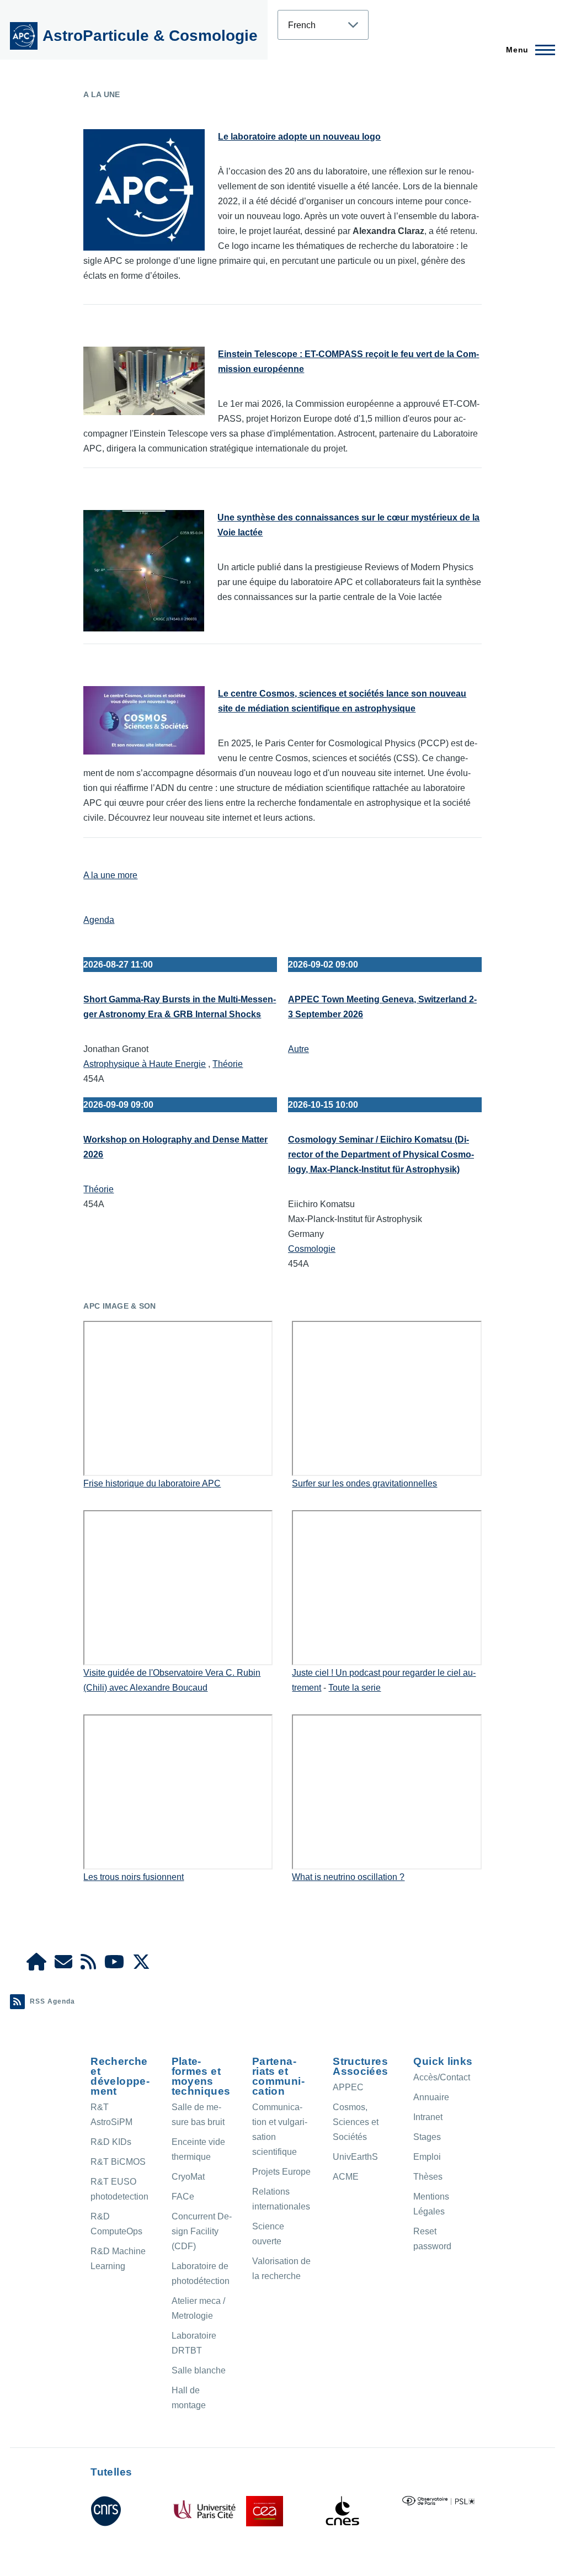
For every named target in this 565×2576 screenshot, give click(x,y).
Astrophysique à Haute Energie (145, 1064)
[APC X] (141, 1965)
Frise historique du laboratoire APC (152, 1483)
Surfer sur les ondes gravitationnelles (364, 1483)
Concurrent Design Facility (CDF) (202, 2231)
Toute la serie (355, 1688)
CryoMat (188, 2177)
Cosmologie (312, 1249)
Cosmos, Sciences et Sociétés (356, 2122)
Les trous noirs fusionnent (134, 1877)
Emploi (427, 2157)
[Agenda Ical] (88, 1965)
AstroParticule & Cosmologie (150, 36)
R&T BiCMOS (118, 2162)
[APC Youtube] (114, 1965)
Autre (299, 1049)
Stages (427, 2137)
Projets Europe (281, 2172)
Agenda (99, 920)
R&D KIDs (111, 2142)
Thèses (428, 2177)
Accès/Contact (442, 2077)
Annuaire (431, 2097)
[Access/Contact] (63, 1965)
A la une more (110, 875)
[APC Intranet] (36, 1965)
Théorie (228, 1064)
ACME (346, 2177)
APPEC (348, 2087)
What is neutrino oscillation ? (348, 1877)
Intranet (428, 2117)
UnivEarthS (355, 2157)
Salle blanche (199, 2370)
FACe (183, 2197)
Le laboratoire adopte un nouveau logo (299, 137)
